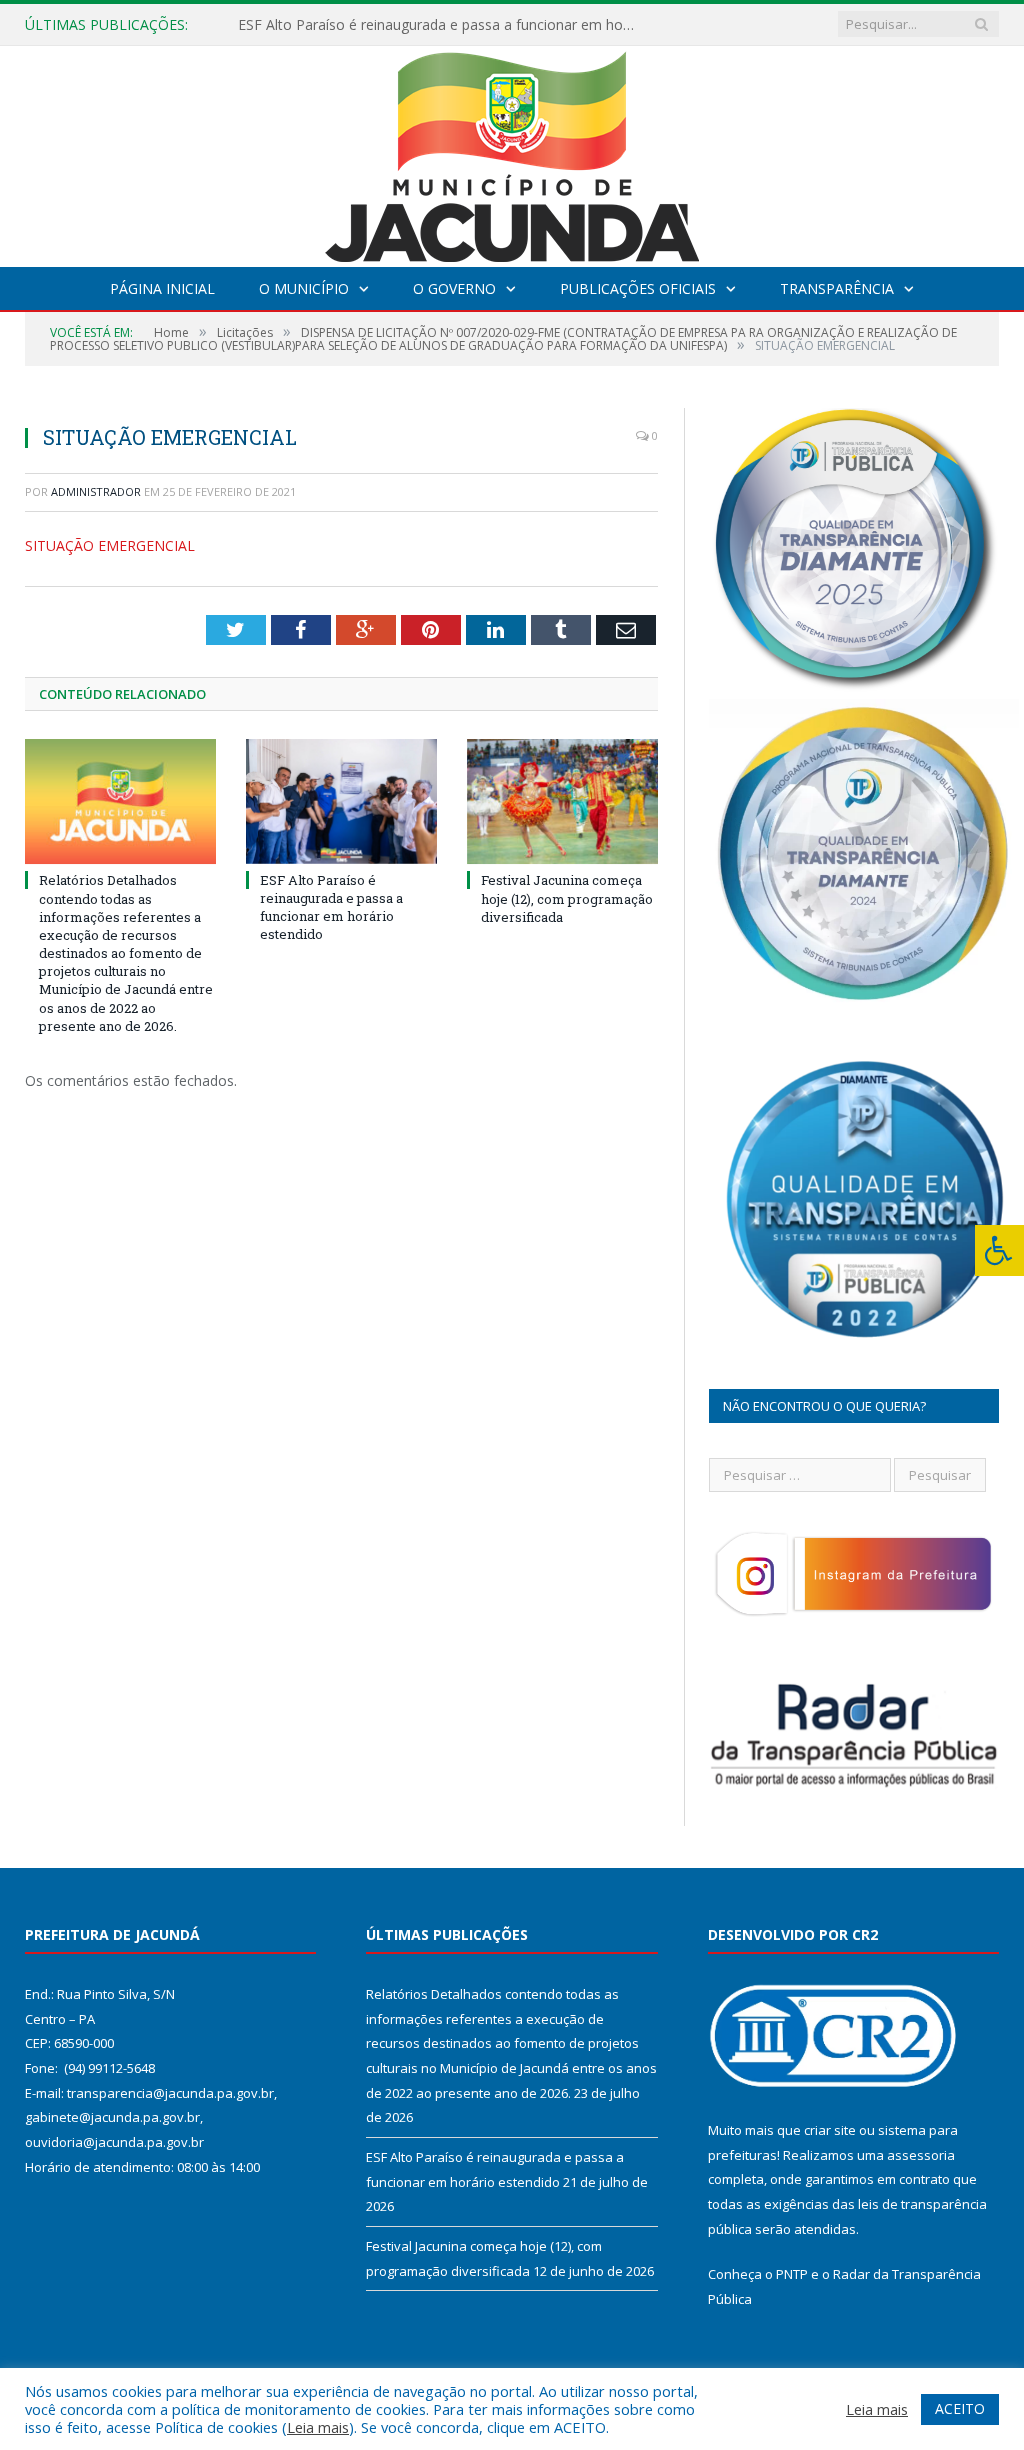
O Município (304, 288)
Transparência (837, 288)
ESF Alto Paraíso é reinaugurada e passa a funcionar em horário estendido (443, 25)
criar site (830, 2130)
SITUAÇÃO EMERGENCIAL (110, 545)
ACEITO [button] (960, 2408)
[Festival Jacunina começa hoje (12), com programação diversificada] (562, 801)
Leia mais (318, 2427)
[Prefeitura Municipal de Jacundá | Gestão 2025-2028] (512, 151)
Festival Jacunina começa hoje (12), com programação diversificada (567, 898)
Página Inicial (162, 288)
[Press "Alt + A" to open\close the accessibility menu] (999, 1250)
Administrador (96, 491)
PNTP (792, 2274)
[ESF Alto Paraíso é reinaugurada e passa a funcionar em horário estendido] (341, 801)
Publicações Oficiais (638, 288)
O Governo (454, 288)
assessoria (921, 2155)
